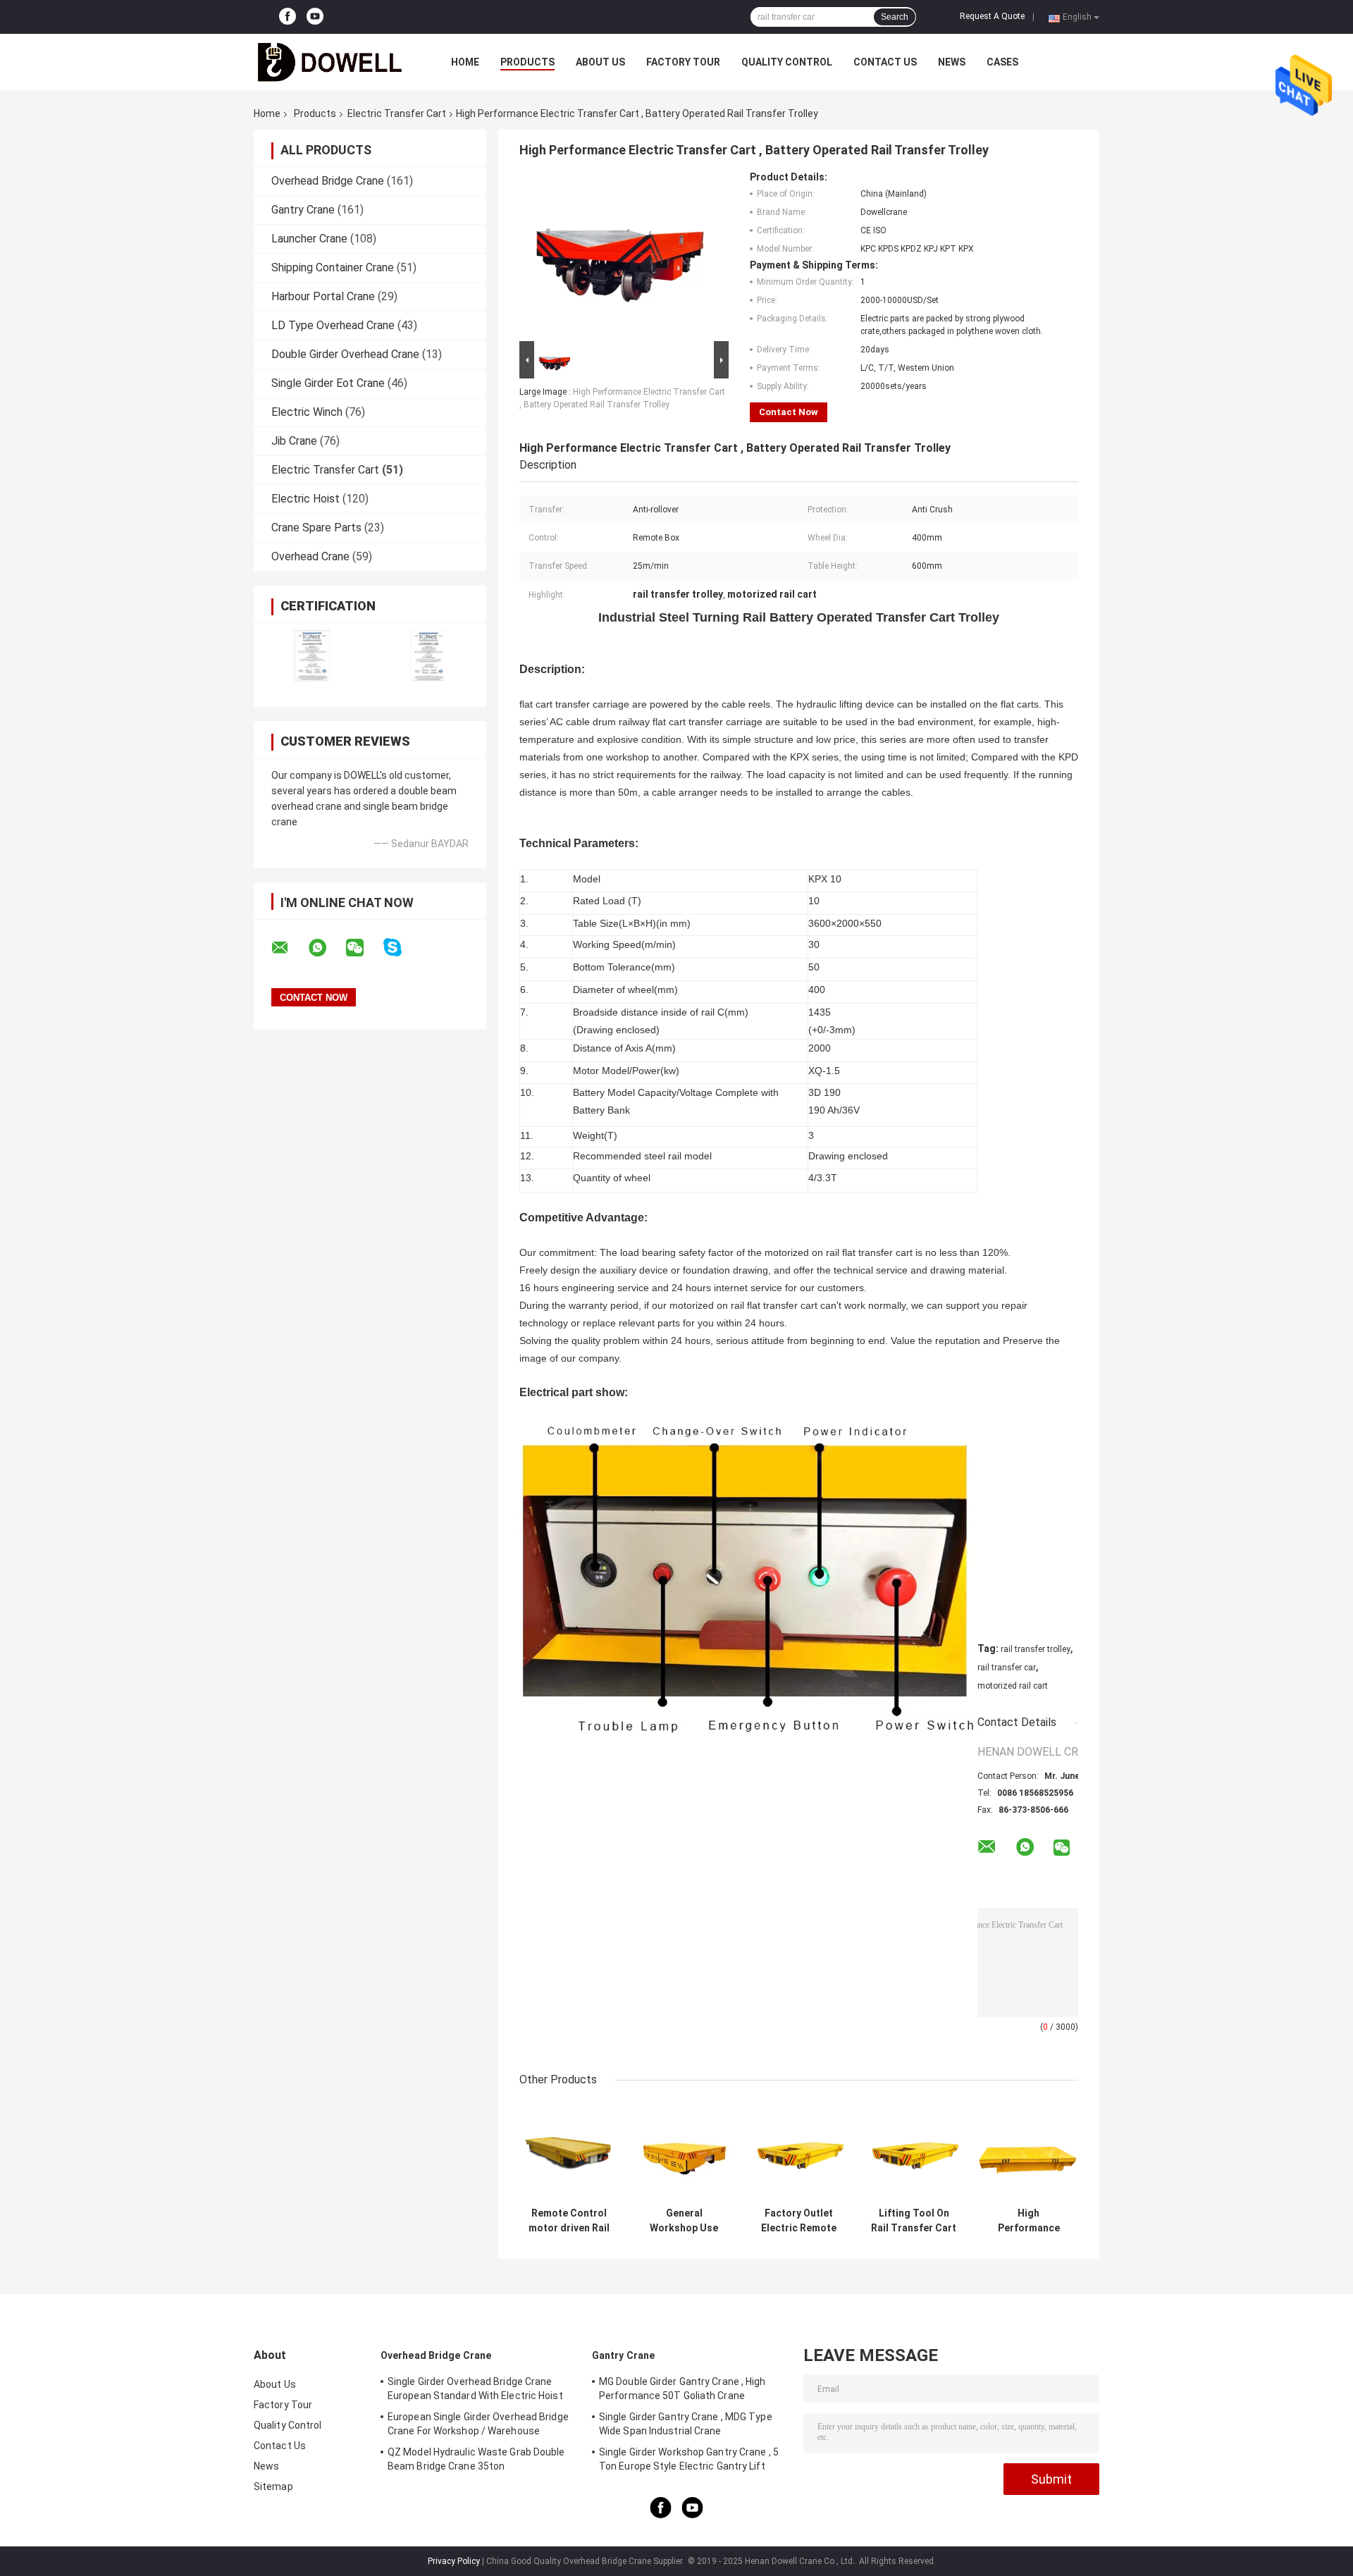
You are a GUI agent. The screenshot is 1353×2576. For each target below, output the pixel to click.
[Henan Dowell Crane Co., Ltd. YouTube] (315, 17)
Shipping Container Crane (333, 267)
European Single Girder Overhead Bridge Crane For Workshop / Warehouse (478, 2424)
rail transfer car (1007, 1668)
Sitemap (273, 2486)
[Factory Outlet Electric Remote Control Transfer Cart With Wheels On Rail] (799, 2151)
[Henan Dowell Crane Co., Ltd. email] (289, 948)
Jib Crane (294, 441)
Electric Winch (307, 412)
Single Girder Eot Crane (328, 383)
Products (527, 62)
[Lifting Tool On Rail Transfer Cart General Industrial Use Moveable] (914, 2151)
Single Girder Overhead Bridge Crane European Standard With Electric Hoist (475, 2389)
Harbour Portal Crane (323, 296)
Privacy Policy (454, 2561)
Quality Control (787, 62)
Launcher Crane (309, 239)
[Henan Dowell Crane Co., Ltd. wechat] (364, 948)
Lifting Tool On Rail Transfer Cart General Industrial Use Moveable (914, 2221)
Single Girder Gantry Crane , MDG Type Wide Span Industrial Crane (686, 2424)
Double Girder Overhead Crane (345, 354)
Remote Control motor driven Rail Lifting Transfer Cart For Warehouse (569, 2221)
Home (465, 62)
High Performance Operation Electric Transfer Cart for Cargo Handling (1028, 2221)
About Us (600, 62)
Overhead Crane (310, 556)
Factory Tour (683, 62)
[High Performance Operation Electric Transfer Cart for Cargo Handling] (1028, 2151)
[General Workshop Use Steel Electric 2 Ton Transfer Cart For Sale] (684, 2151)
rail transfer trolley (1036, 1649)
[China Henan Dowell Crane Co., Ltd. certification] (312, 656)
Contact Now (789, 412)
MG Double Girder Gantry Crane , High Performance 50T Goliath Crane (682, 2389)
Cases (1002, 62)
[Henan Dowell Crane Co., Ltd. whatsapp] (326, 948)
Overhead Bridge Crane (328, 181)
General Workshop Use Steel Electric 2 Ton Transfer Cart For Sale (684, 2221)
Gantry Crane (303, 210)
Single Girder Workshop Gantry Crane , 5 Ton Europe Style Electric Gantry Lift (689, 2459)
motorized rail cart (1013, 1686)
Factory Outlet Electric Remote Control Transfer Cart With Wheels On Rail (799, 2221)
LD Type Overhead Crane (333, 325)
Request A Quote (992, 16)
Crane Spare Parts (316, 528)
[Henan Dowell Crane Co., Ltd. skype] (401, 948)
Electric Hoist (305, 499)
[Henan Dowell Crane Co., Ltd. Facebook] (288, 17)
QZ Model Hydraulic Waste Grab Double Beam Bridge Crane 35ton (476, 2459)
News (952, 62)
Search (895, 17)
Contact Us (885, 62)
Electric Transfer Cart (397, 113)
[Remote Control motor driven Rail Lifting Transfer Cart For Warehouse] (569, 2151)
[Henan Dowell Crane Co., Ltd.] (331, 62)
